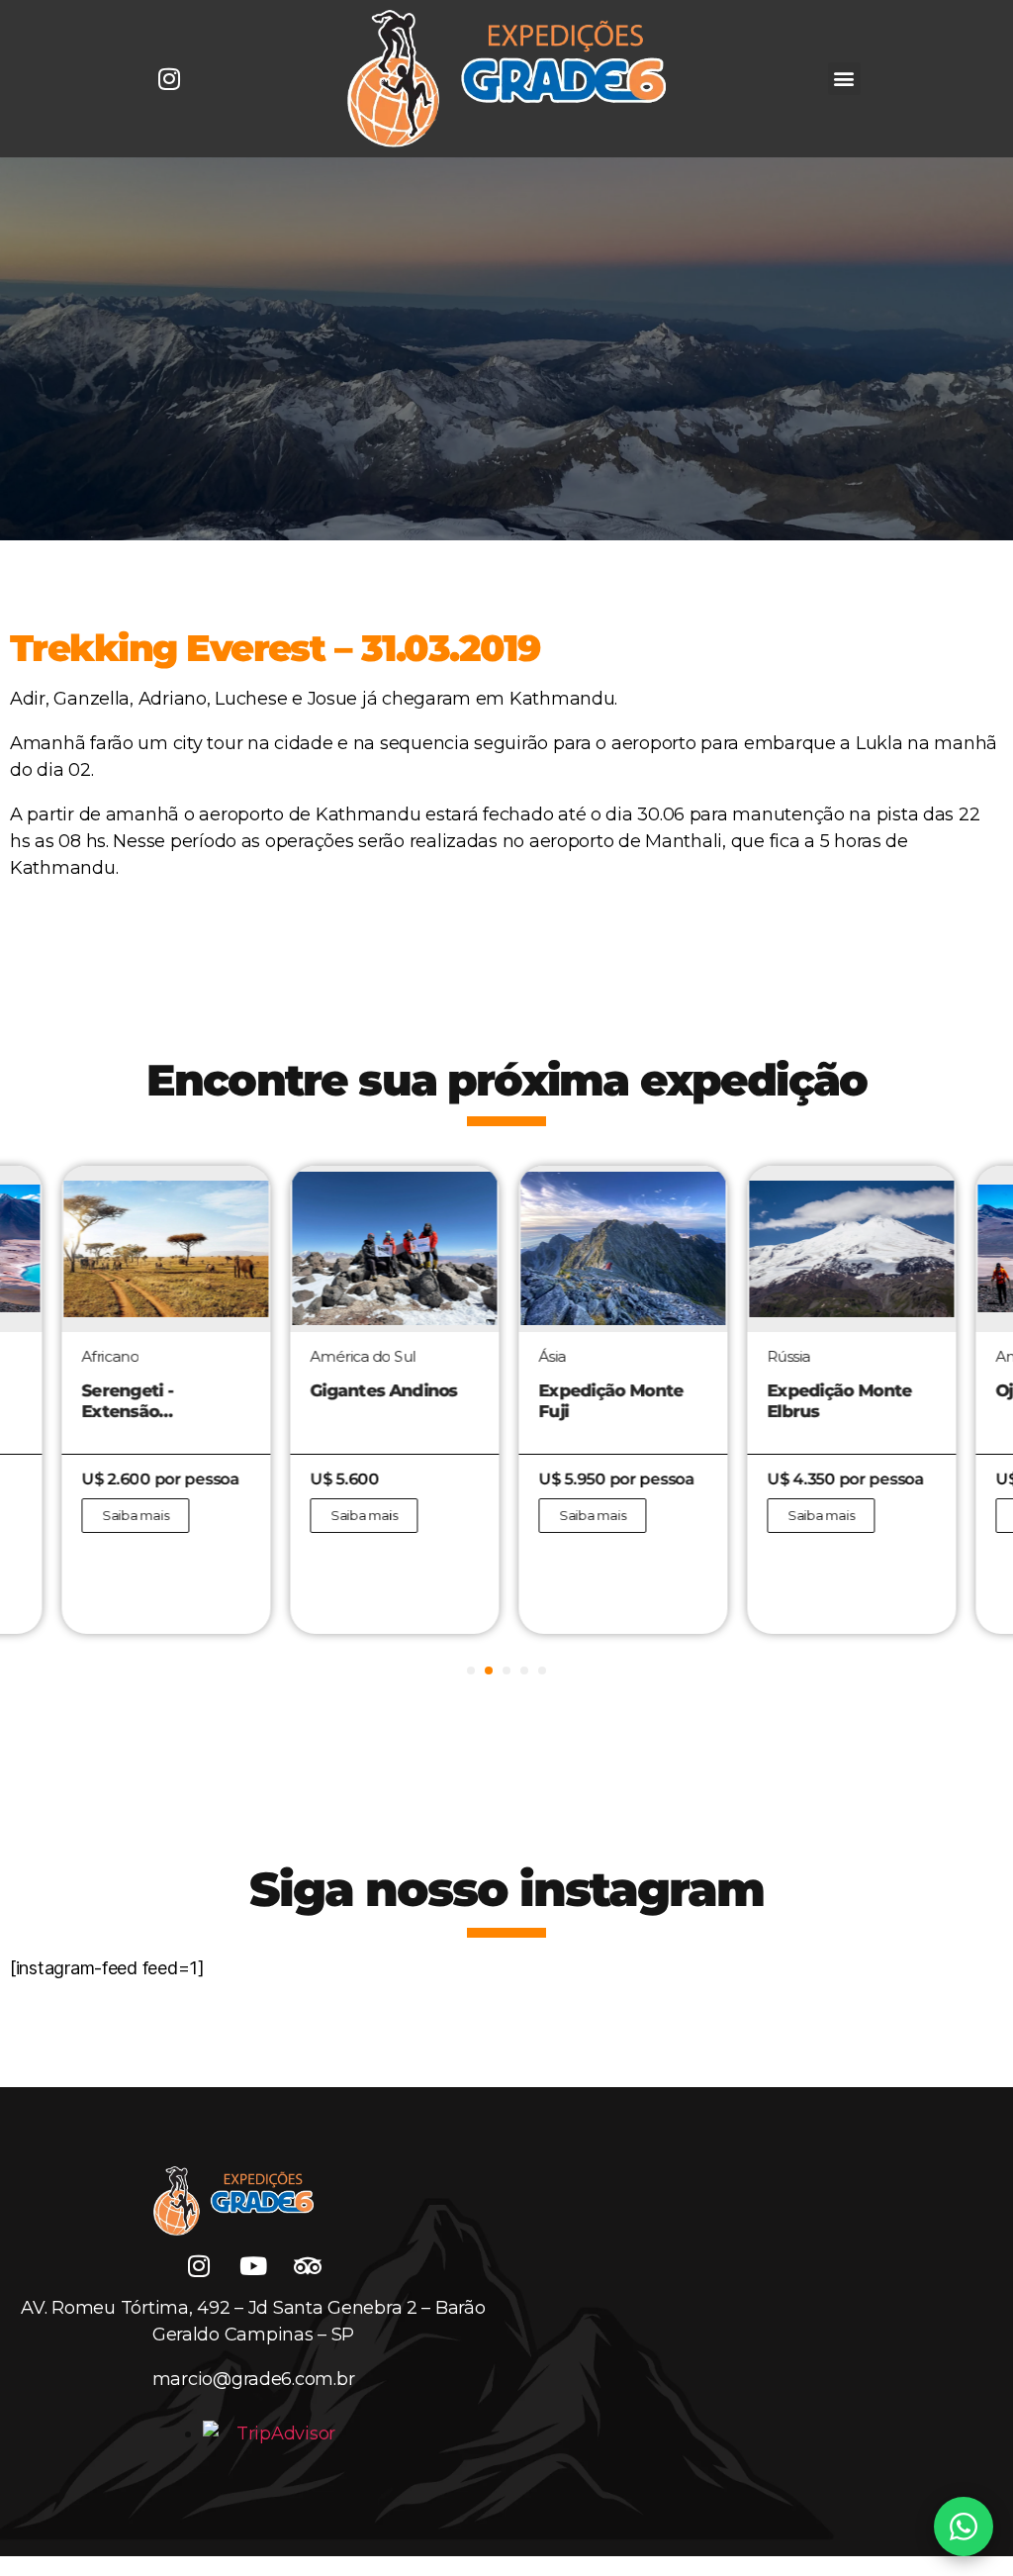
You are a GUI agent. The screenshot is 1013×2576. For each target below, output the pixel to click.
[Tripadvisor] (308, 2265)
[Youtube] (253, 2265)
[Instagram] (169, 78)
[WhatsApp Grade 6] (964, 2527)
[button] (844, 79)
